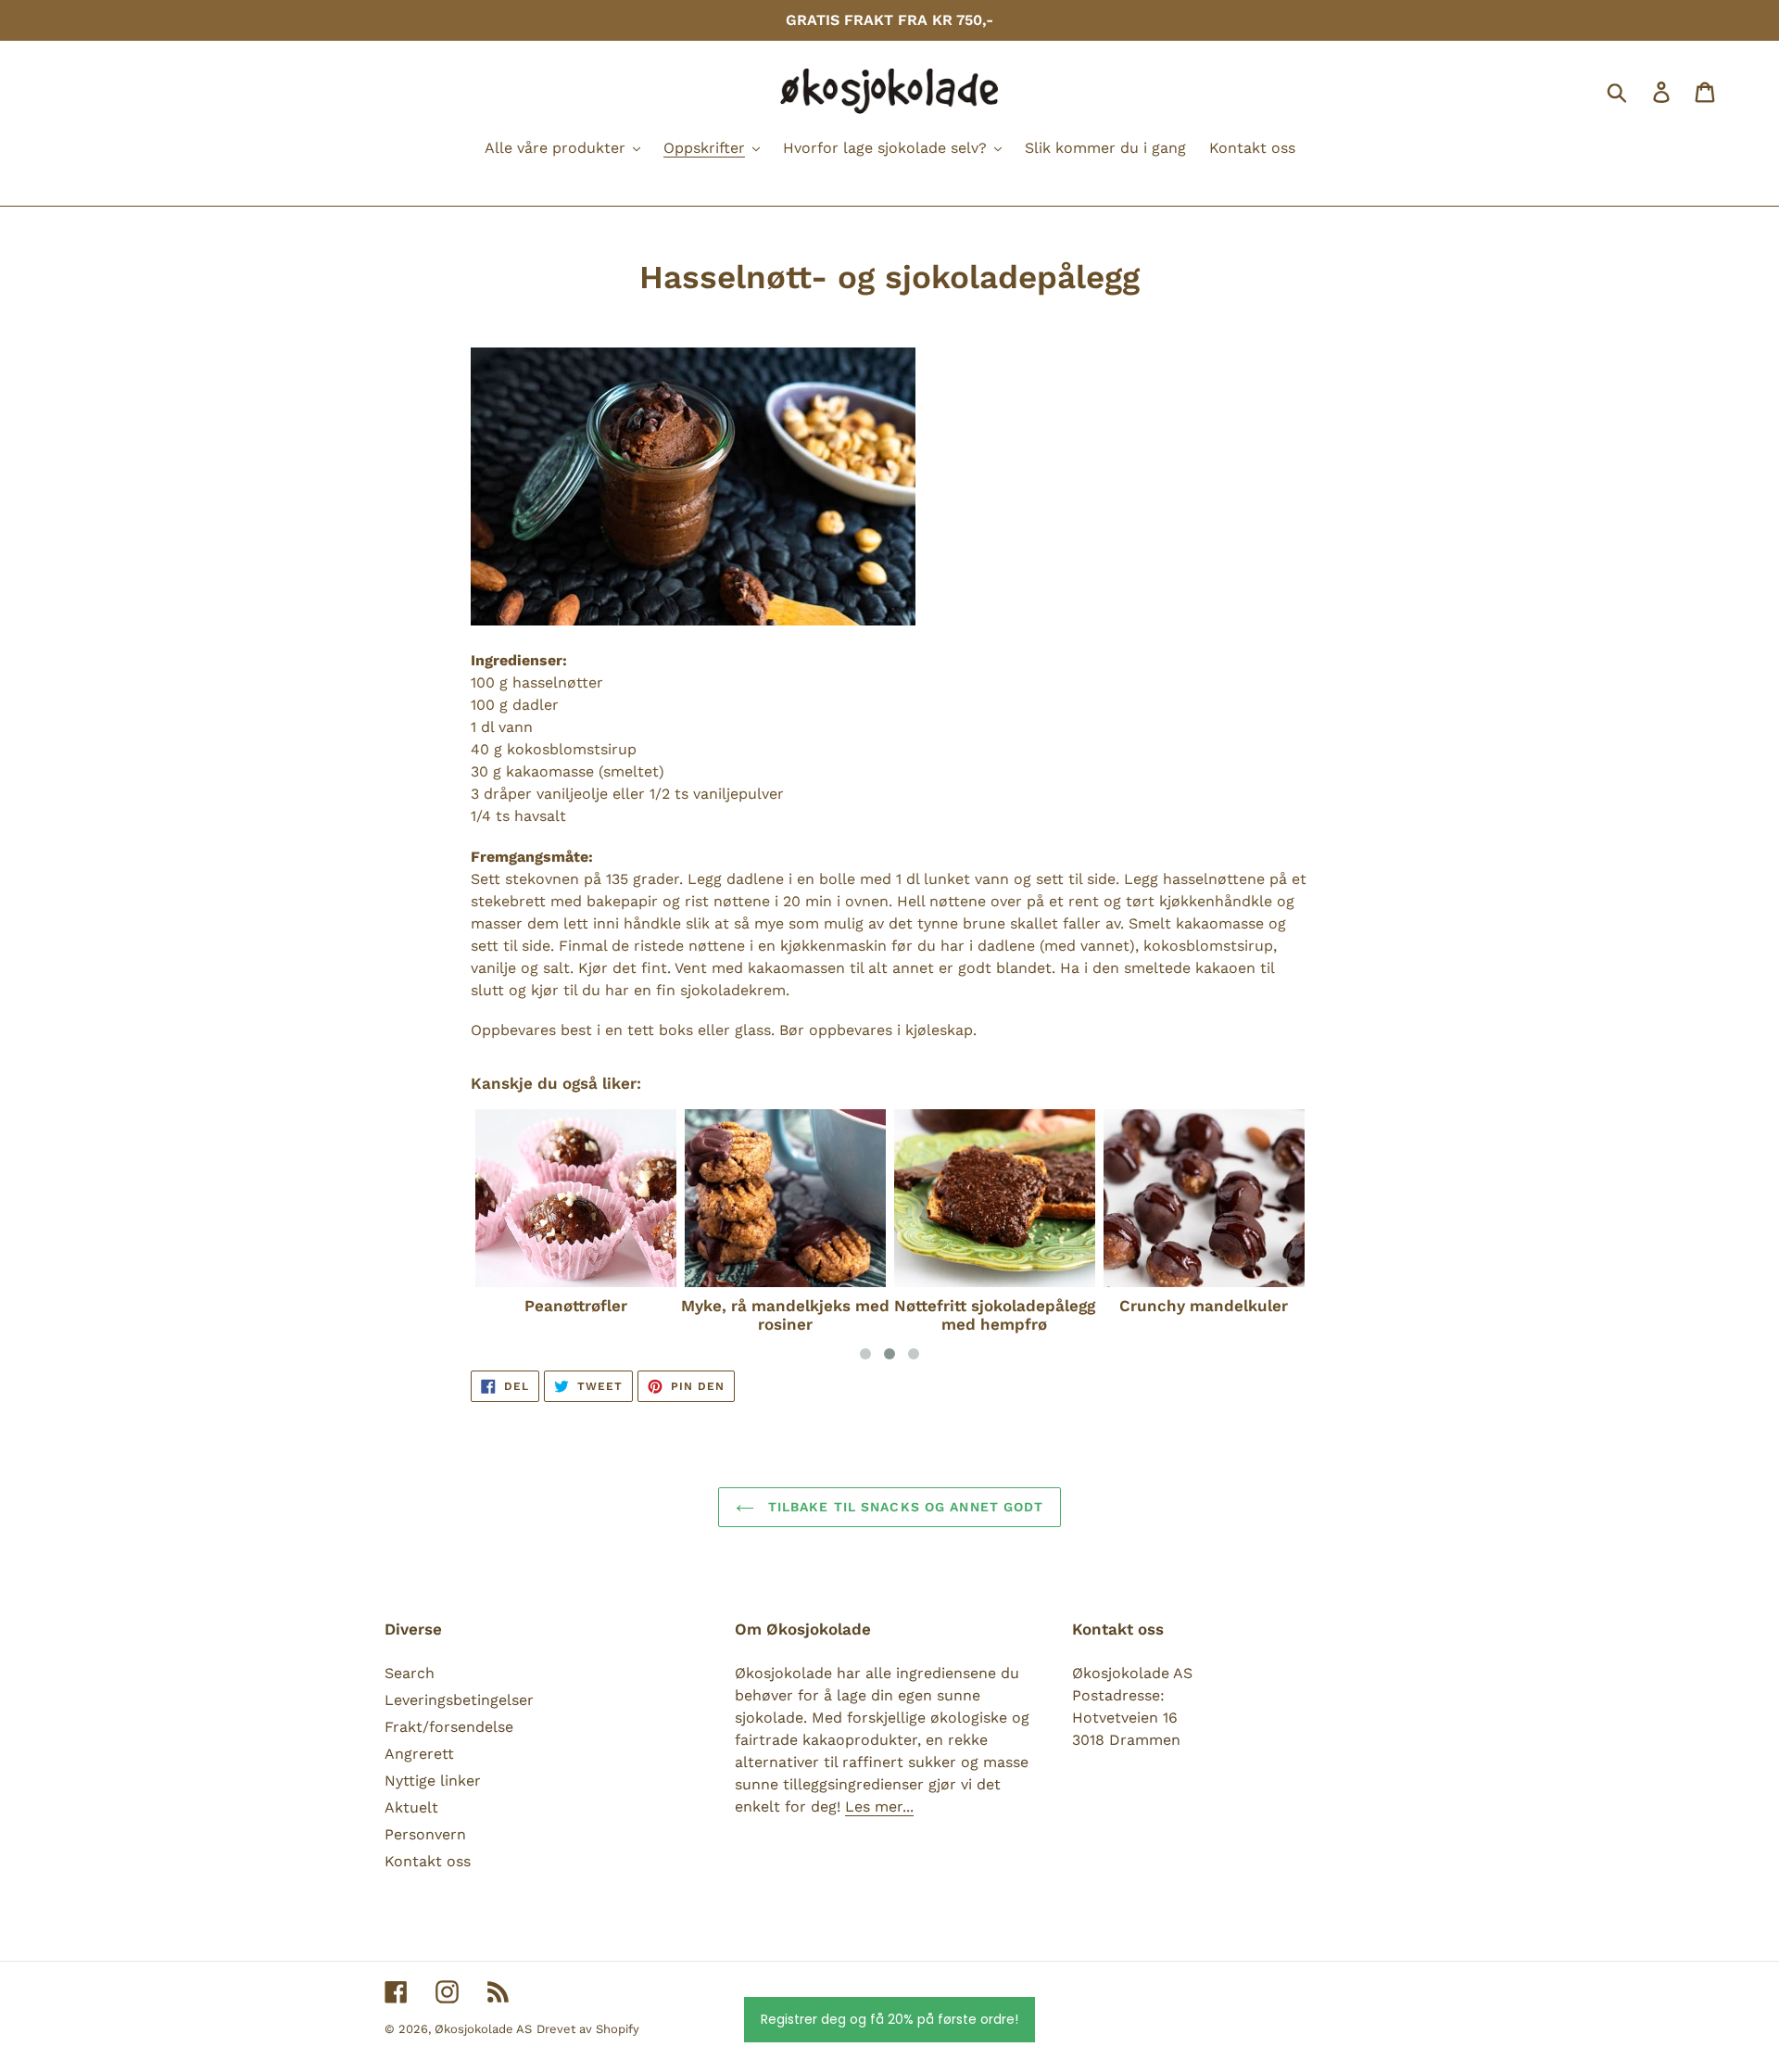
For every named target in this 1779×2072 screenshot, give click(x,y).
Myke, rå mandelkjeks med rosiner (785, 1315)
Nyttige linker (433, 1781)
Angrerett (419, 1754)
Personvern (425, 1834)
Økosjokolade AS (483, 2029)
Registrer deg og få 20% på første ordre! (889, 2019)
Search (410, 1673)
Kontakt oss (428, 1861)
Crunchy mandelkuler (1204, 1306)
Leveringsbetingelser (459, 1700)
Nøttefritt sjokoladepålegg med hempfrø (995, 1315)
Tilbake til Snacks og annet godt (904, 1507)
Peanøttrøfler (576, 1306)
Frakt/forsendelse (449, 1727)
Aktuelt (411, 1807)
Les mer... (879, 1807)
